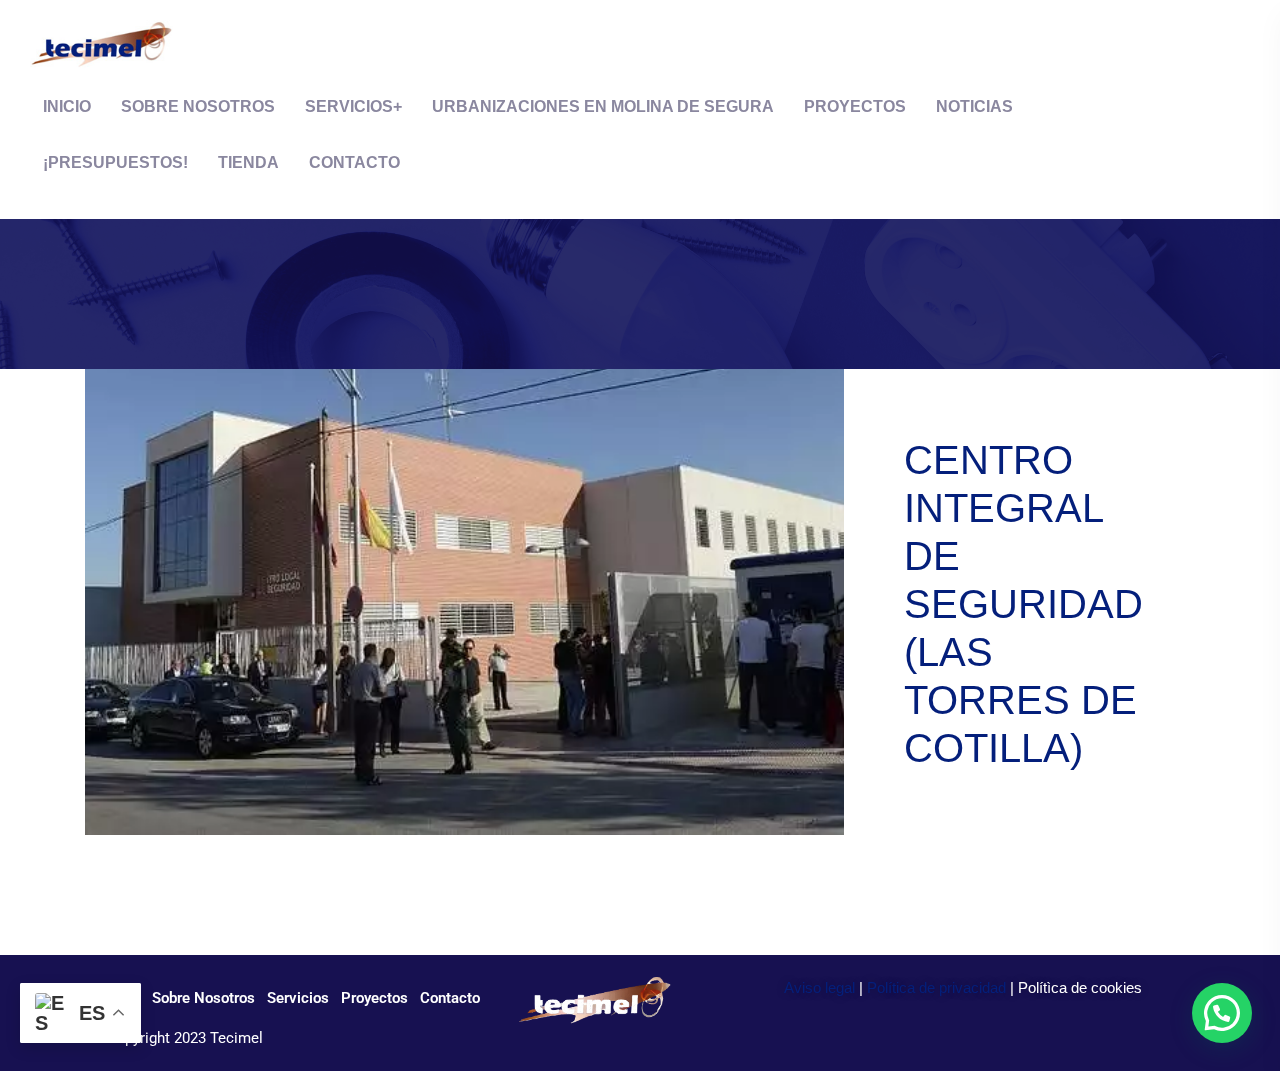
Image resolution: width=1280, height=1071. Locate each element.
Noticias (974, 106)
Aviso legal (819, 987)
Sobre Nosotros (198, 106)
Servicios (349, 106)
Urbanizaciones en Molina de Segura (603, 106)
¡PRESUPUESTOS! (115, 162)
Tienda (248, 162)
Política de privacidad (936, 987)
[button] (1222, 1013)
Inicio (67, 106)
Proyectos (855, 106)
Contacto (354, 162)
